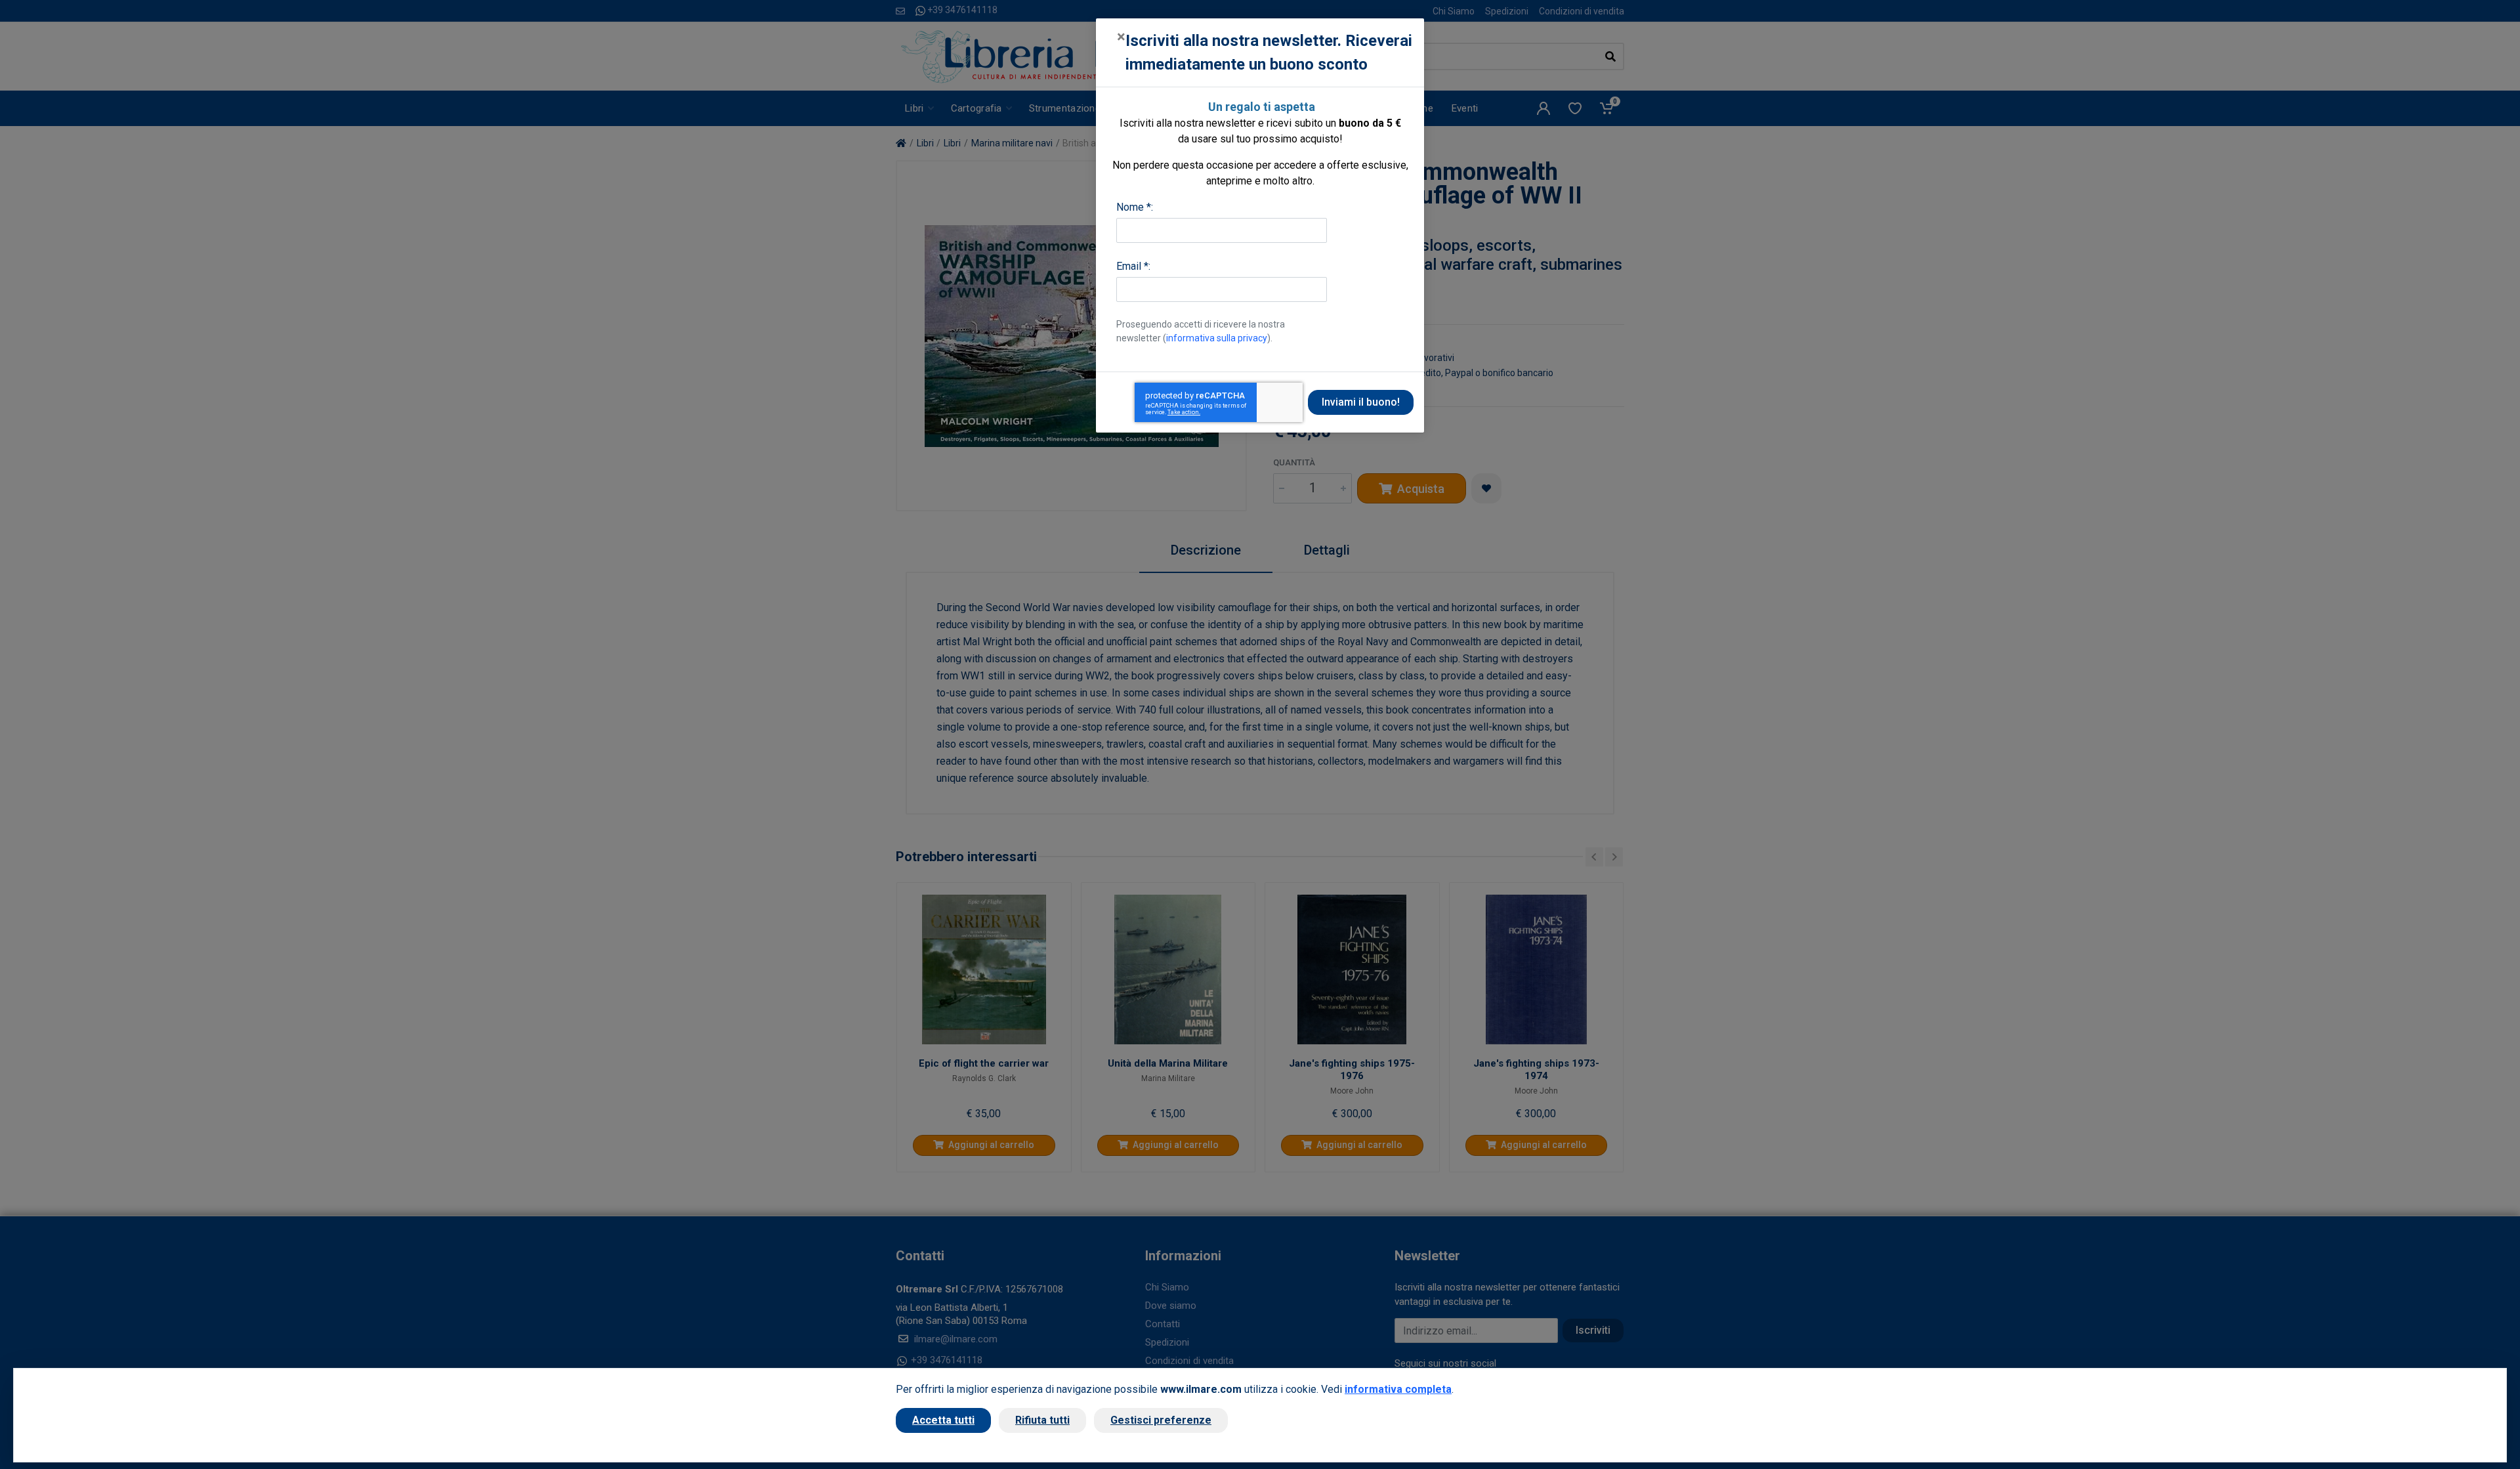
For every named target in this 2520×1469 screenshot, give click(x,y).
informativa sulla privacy (1217, 338)
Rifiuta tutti (1042, 1420)
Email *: (1133, 266)
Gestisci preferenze (1161, 1420)
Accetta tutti (943, 1420)
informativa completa (1398, 1389)
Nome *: (1135, 207)
